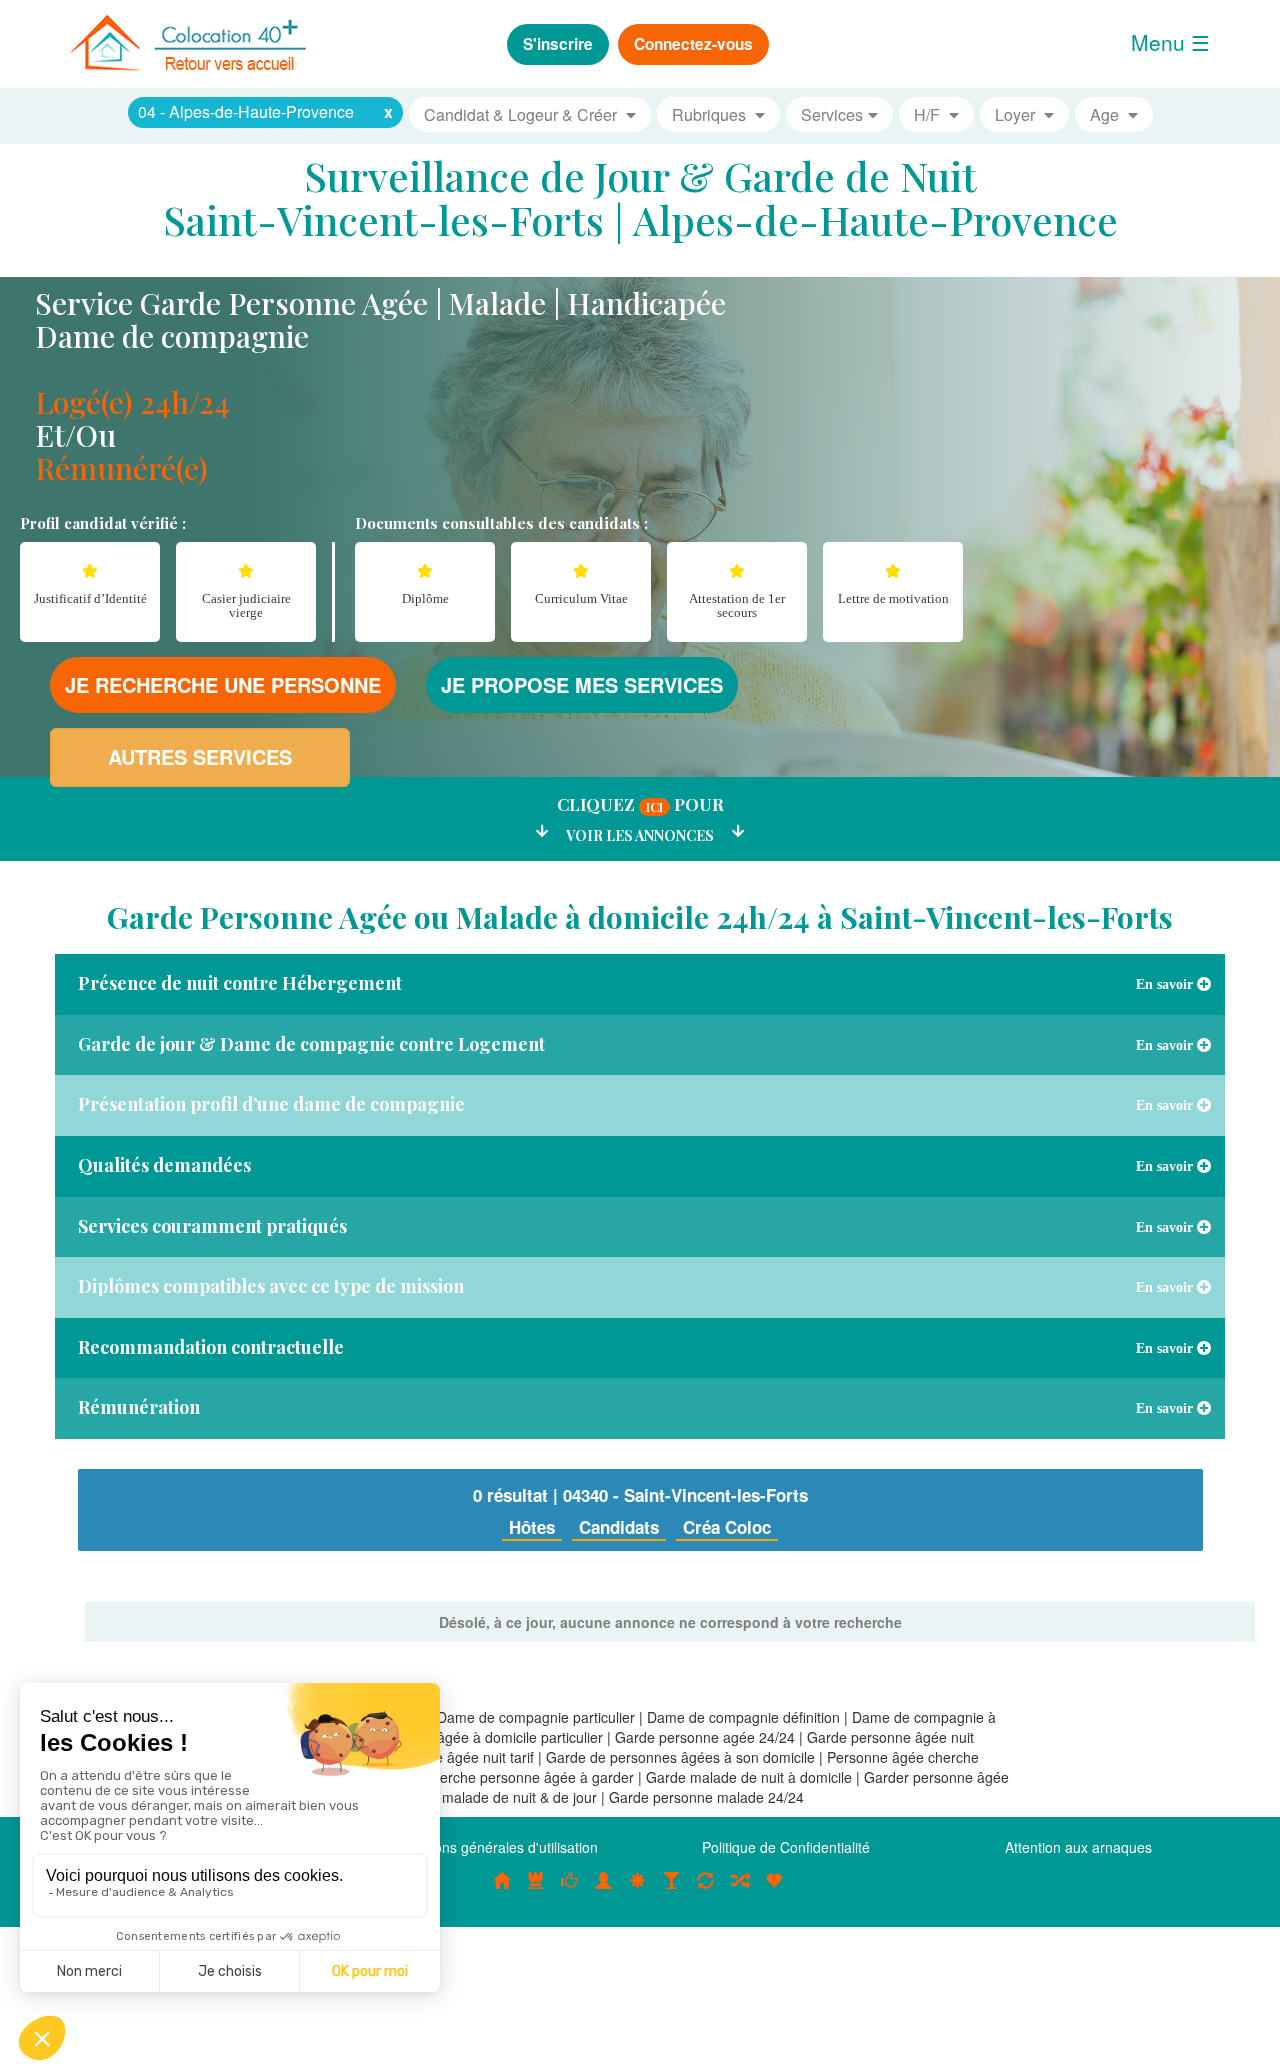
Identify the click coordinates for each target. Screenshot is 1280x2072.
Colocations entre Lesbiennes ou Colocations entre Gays (672, 1891)
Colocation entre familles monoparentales (774, 1891)
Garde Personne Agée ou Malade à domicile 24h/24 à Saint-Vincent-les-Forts (640, 917)
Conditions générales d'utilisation (494, 1847)
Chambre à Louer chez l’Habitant (570, 1891)
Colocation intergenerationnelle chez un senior (740, 1891)
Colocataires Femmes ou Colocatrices (604, 1891)
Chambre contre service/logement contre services (706, 1891)
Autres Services (200, 756)
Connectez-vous (693, 44)
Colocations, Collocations (502, 1891)
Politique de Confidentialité (786, 1847)
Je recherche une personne (223, 684)
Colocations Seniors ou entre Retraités (638, 1891)
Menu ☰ (1170, 42)
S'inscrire (558, 44)
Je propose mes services (582, 684)
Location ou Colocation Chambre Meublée (536, 1891)
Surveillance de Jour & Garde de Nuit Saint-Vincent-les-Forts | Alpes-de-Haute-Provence (640, 197)
